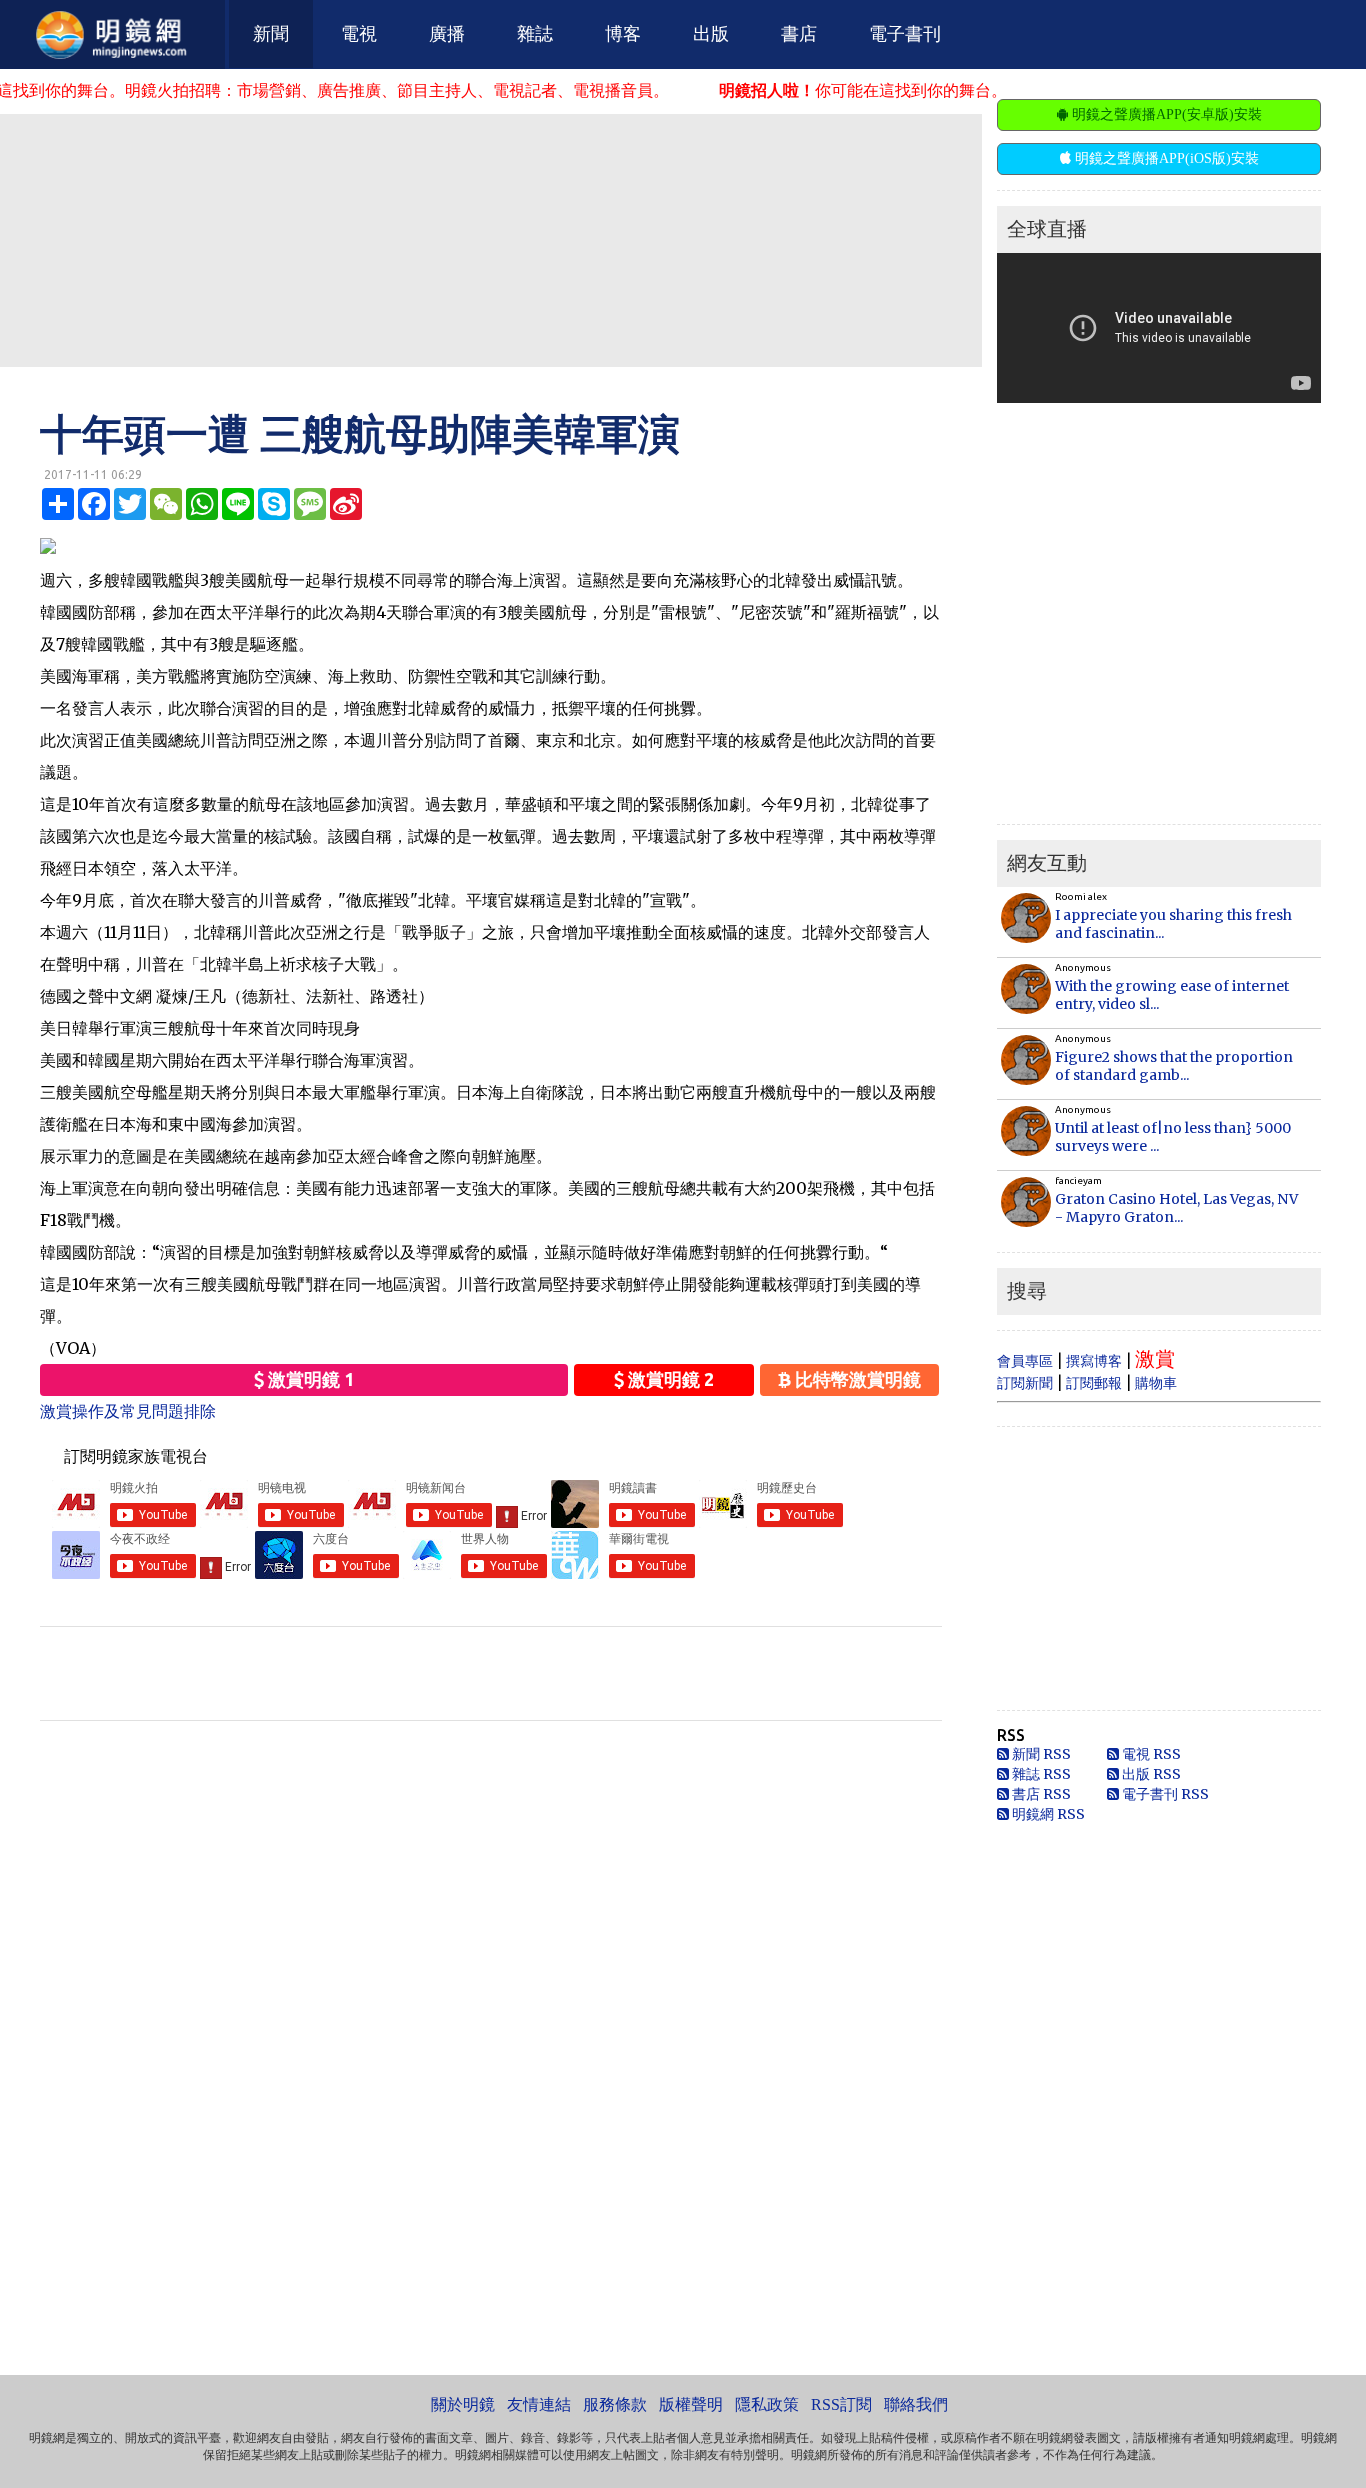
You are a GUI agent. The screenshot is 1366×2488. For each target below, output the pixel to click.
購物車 (1156, 1383)
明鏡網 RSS (1047, 1814)
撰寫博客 (1094, 1361)
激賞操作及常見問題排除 (128, 1411)
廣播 (447, 34)
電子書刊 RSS (1164, 1794)
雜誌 (535, 34)
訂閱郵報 (1094, 1383)
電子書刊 (905, 34)
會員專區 (1025, 1361)
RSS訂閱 (841, 2404)
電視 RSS (1150, 1754)
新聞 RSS (1040, 1754)
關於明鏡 (463, 2404)
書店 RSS (1040, 1794)
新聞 (271, 34)
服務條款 (615, 2404)
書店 (799, 34)
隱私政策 (767, 2404)
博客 (623, 34)
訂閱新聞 (1025, 1383)
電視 (359, 34)
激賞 (1155, 1358)
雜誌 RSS (1040, 1774)
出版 (711, 34)
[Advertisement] (491, 239)
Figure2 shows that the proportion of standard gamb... (1174, 1066)
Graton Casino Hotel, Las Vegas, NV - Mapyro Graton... (1176, 1208)
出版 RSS (1150, 1774)
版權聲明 (691, 2404)
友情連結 (539, 2404)
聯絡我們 (916, 2404)
